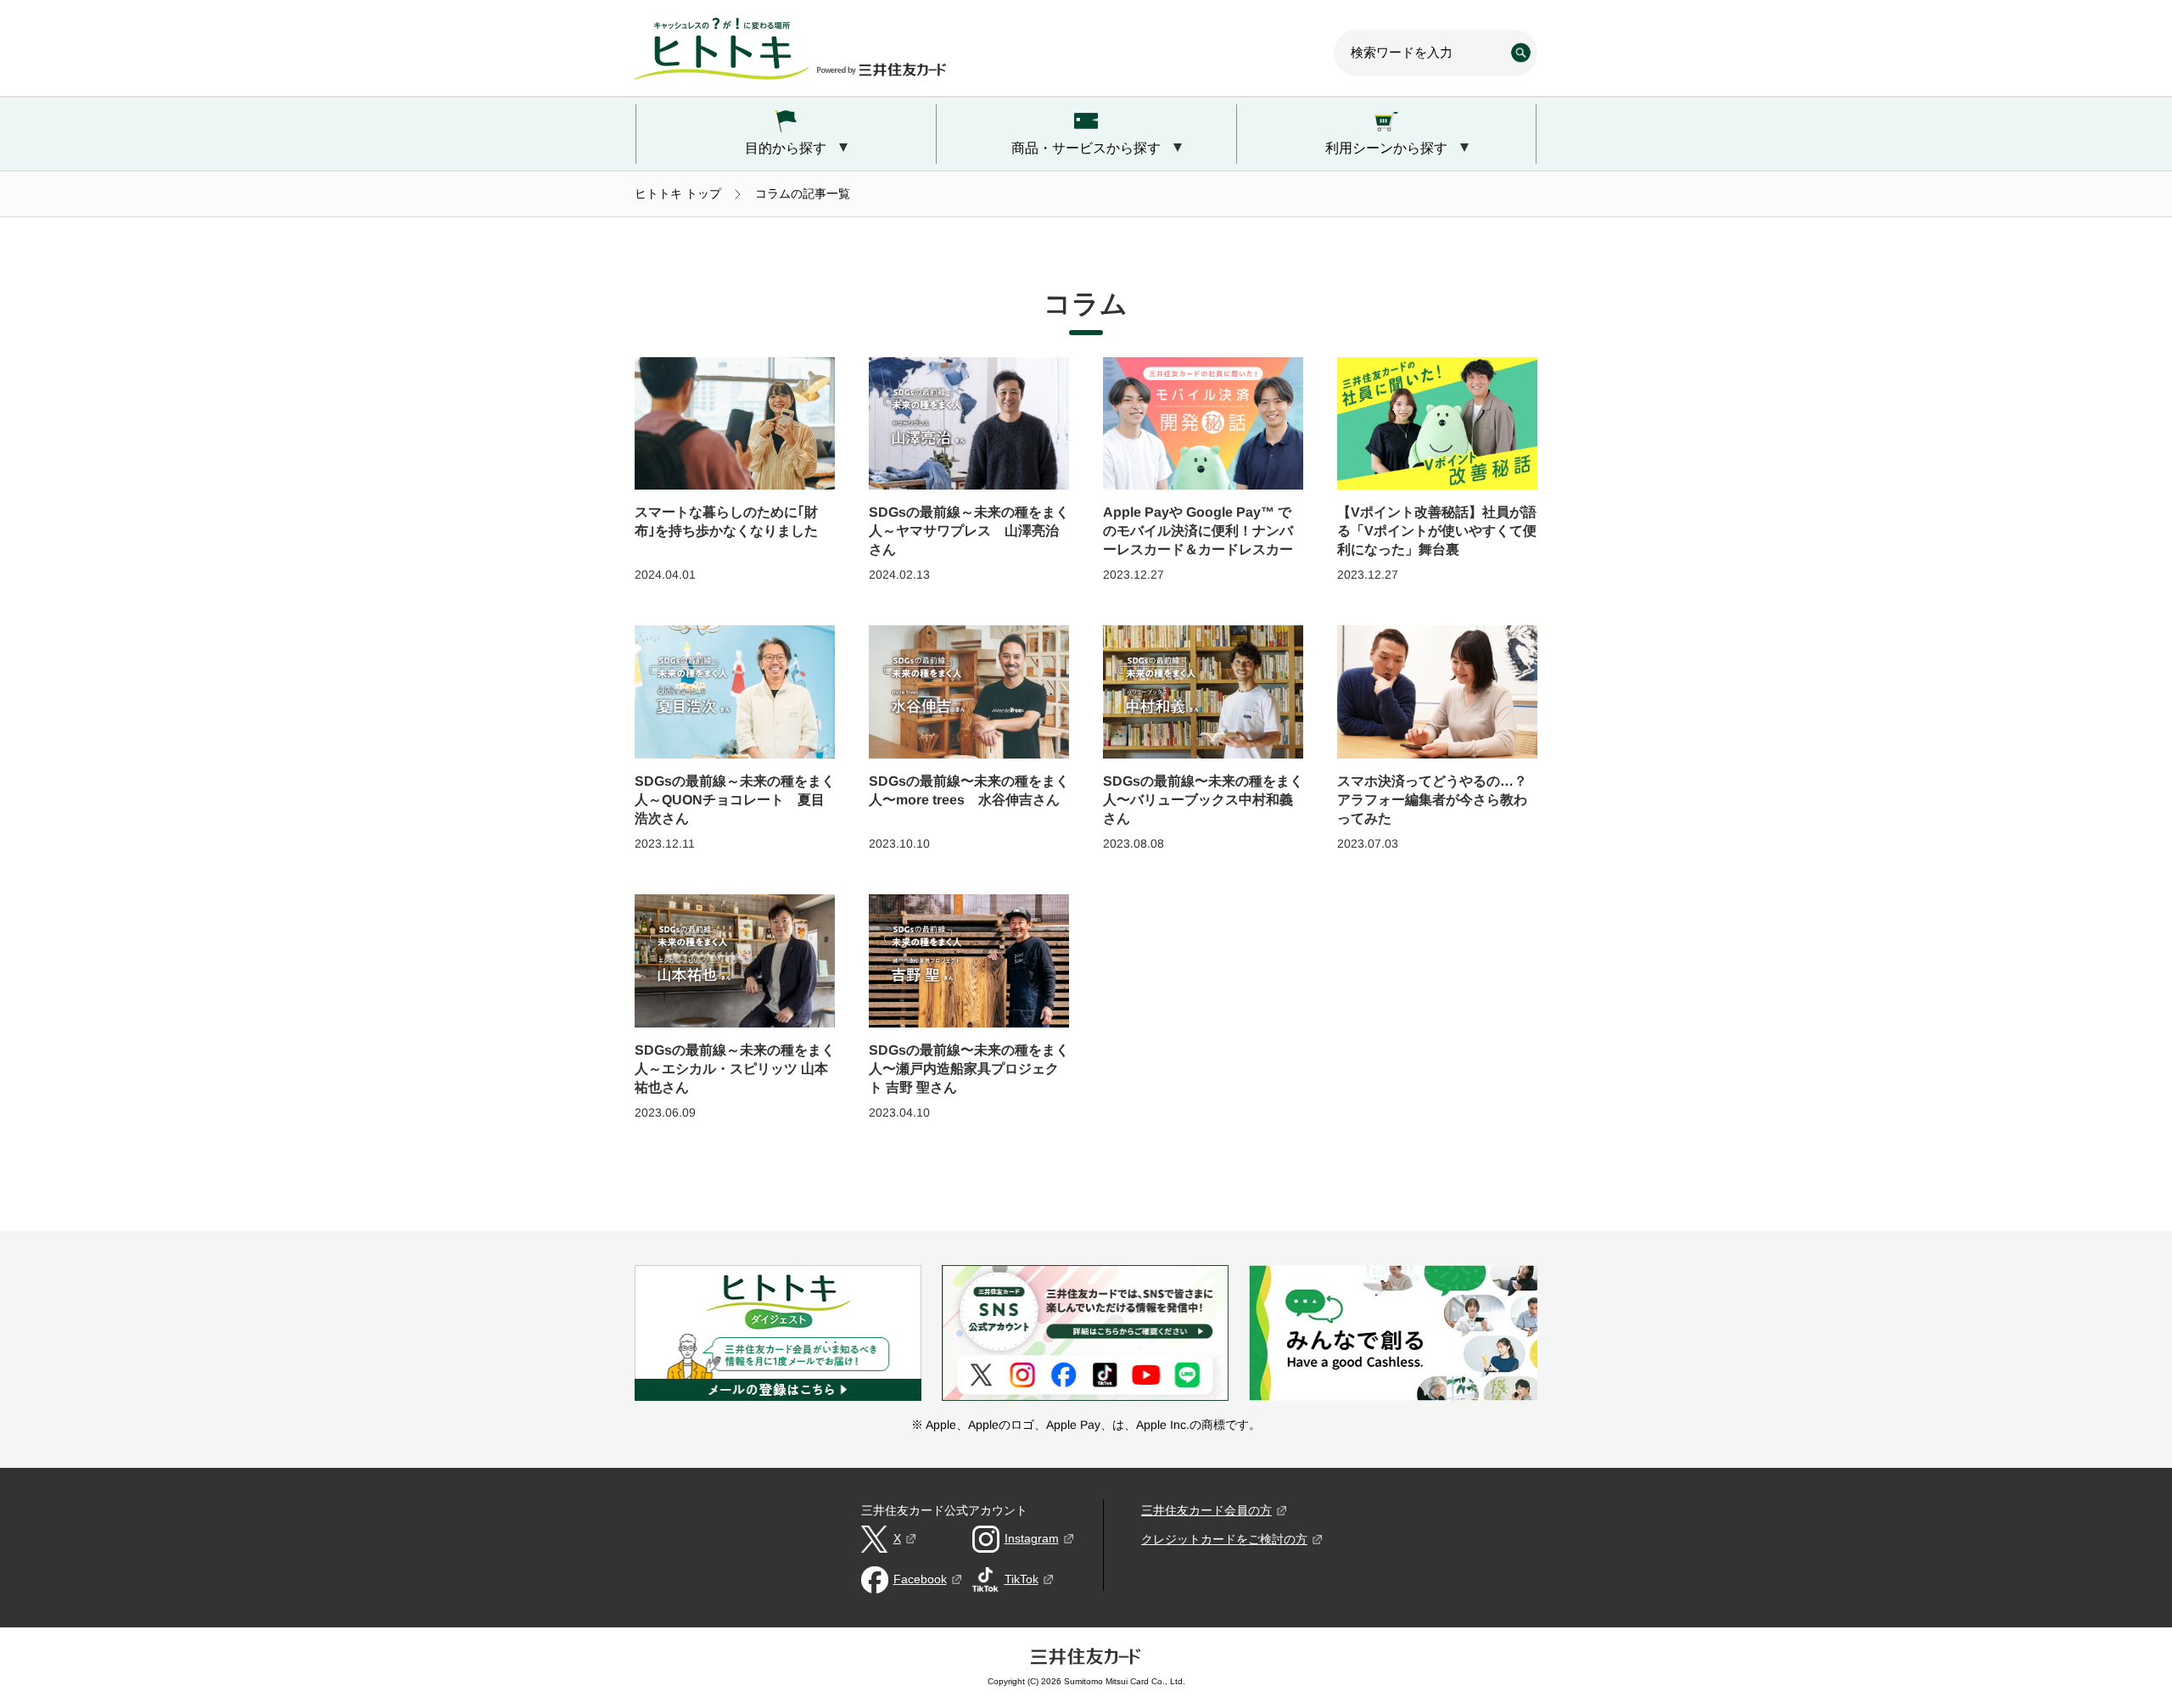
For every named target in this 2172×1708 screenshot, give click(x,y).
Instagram (1032, 1538)
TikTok (1022, 1579)
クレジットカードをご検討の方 (1224, 1539)
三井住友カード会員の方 (1206, 1510)
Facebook (920, 1579)
